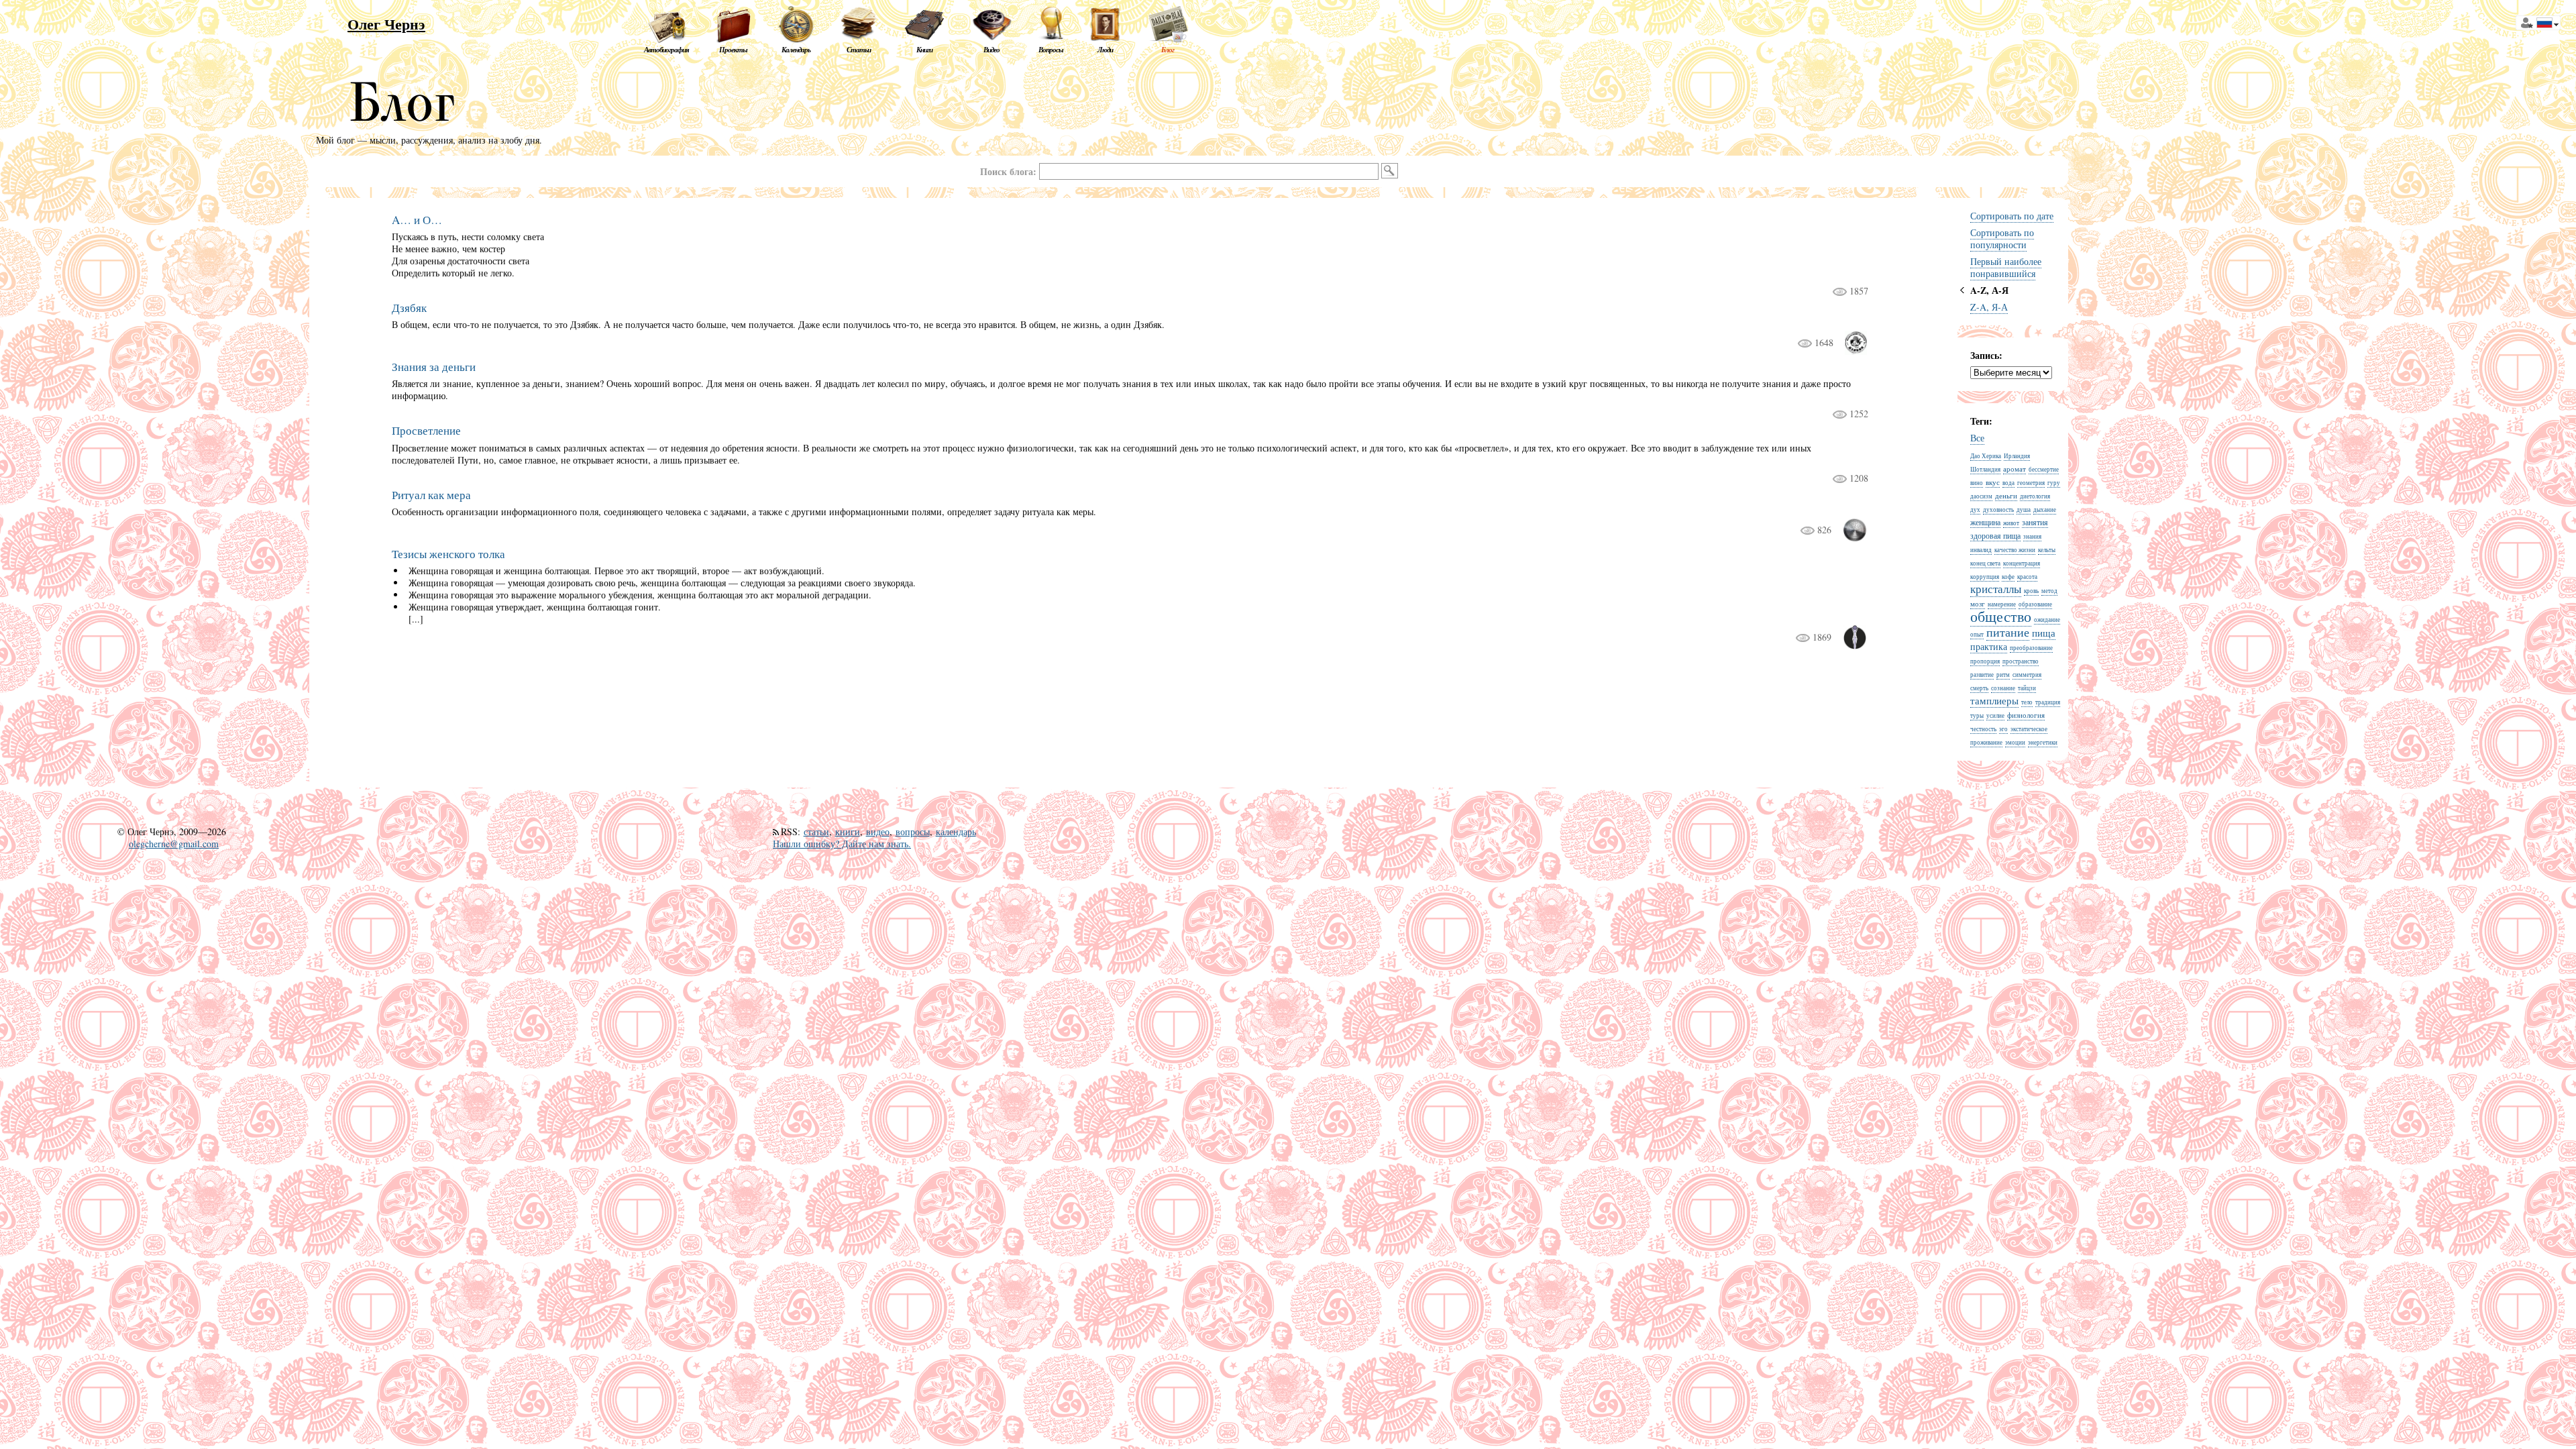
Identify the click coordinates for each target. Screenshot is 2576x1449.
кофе (2008, 577)
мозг (1978, 603)
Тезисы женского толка (448, 554)
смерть (1979, 688)
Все (1977, 438)
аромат (2015, 469)
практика (1989, 646)
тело (2027, 702)
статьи (816, 831)
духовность (1998, 510)
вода (2008, 483)
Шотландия (1985, 470)
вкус (1993, 482)
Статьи (859, 50)
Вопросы (1051, 50)
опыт (1977, 635)
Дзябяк (409, 308)
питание (2008, 632)
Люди (1105, 50)
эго (2003, 729)
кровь (2031, 591)
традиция (2048, 702)
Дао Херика (1986, 456)
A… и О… (417, 220)
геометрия (2031, 483)
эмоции (2015, 743)
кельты (2047, 550)
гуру (2054, 483)
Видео (991, 50)
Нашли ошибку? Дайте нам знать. (842, 844)
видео (878, 831)
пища (2044, 633)
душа (2024, 510)
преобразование (2031, 648)
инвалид (1981, 550)
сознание (2003, 688)
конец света (1985, 563)
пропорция (1985, 661)
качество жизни (2015, 550)
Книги (924, 50)
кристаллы (1996, 589)
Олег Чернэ (386, 24)
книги (848, 831)
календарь (956, 831)
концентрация (2022, 563)
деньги (2006, 495)
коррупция (1985, 577)
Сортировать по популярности (2002, 238)
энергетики (2043, 743)
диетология (2035, 496)
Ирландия (2017, 456)
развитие (1982, 675)
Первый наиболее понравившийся (2006, 267)
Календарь (796, 50)
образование (2035, 604)
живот (2011, 523)
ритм (2003, 675)
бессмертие (2044, 470)
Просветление (426, 430)
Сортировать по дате (2012, 216)
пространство (2021, 661)
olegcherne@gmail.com (174, 844)
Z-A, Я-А (1989, 307)
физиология (2026, 715)
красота (2027, 577)
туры (1977, 716)
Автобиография (666, 50)
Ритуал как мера (431, 495)
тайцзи (2027, 688)
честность (1983, 729)
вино (1977, 483)
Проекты (733, 50)
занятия (2035, 522)
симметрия (2027, 675)
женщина (1985, 522)
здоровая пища (1995, 535)
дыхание (2045, 510)
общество (2001, 616)
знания (2032, 537)
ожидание (2047, 620)
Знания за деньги (434, 367)
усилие (1995, 716)
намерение (2002, 604)
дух (1975, 510)
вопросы (913, 831)
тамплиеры (1994, 700)
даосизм (1981, 496)
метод (2049, 591)
